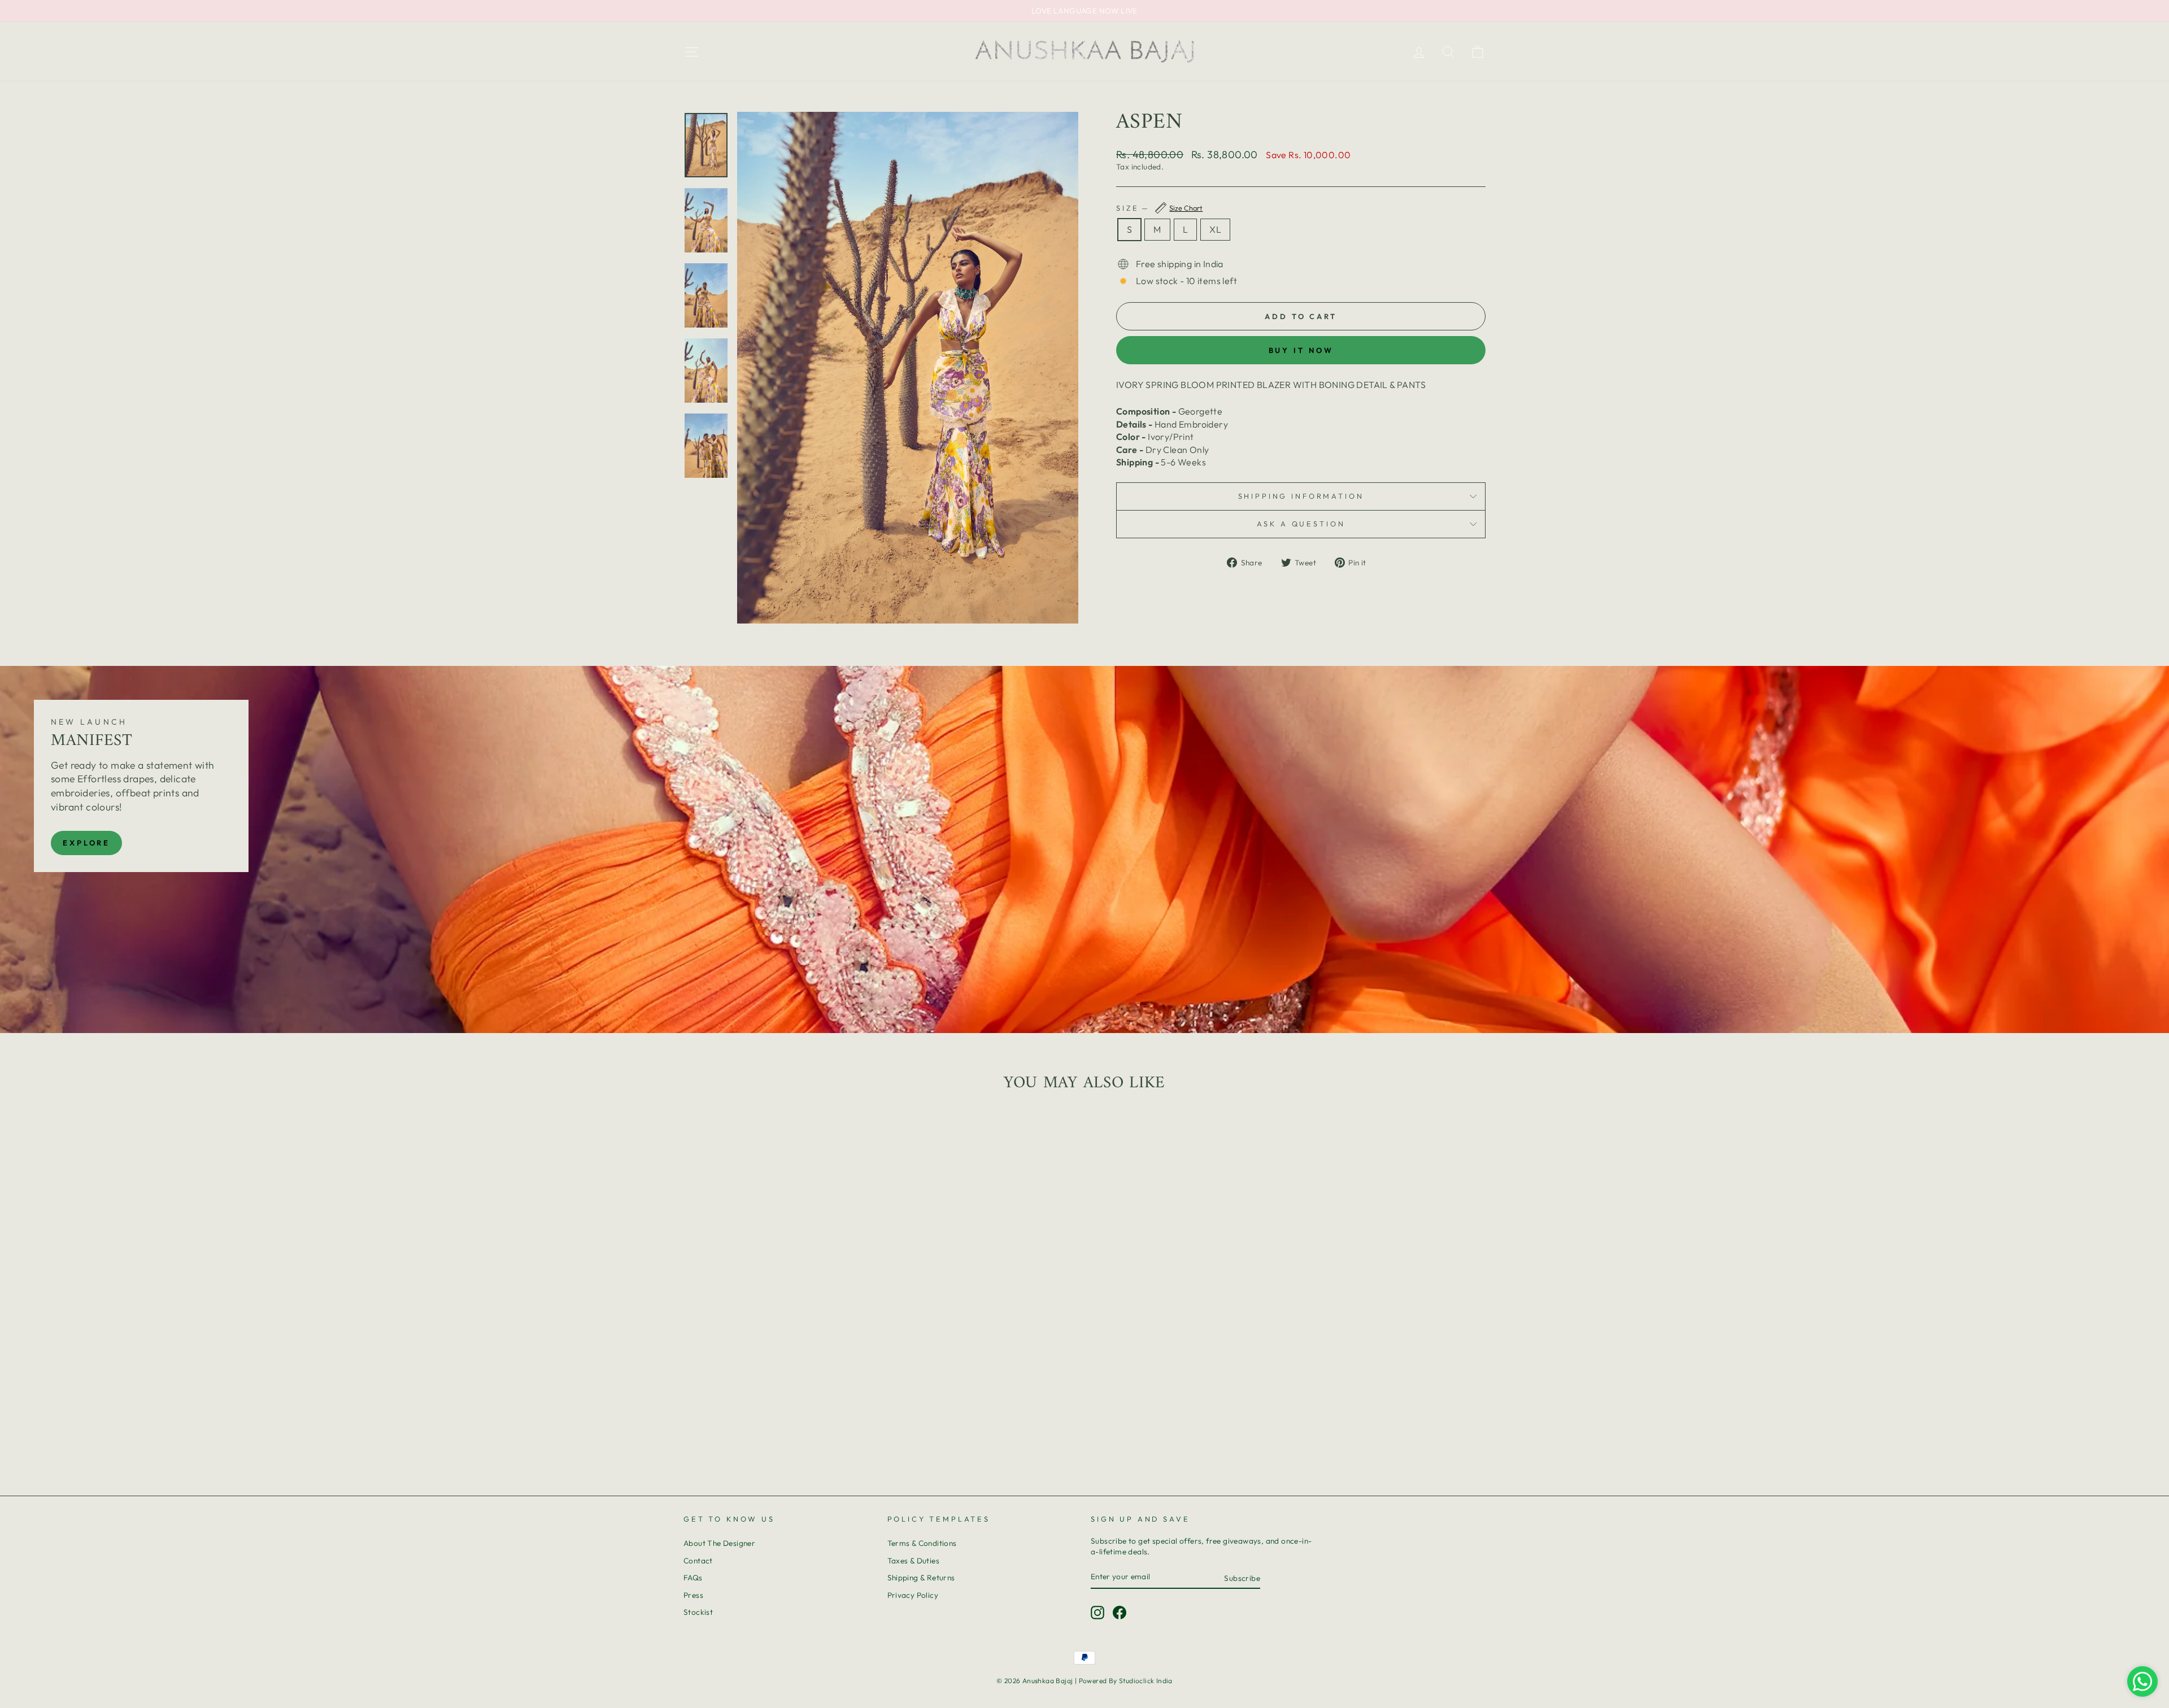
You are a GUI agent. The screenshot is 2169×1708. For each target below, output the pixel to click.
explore (86, 843)
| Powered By (1097, 1681)
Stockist (698, 1612)
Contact (698, 1561)
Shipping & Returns (921, 1578)
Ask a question (1301, 524)
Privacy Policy (913, 1595)
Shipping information (1301, 496)
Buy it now (1301, 350)
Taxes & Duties (914, 1561)
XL (1215, 229)
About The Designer (719, 1543)
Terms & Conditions (922, 1543)
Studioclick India (1146, 1681)
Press (693, 1595)
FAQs (693, 1578)
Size (1159, 208)
